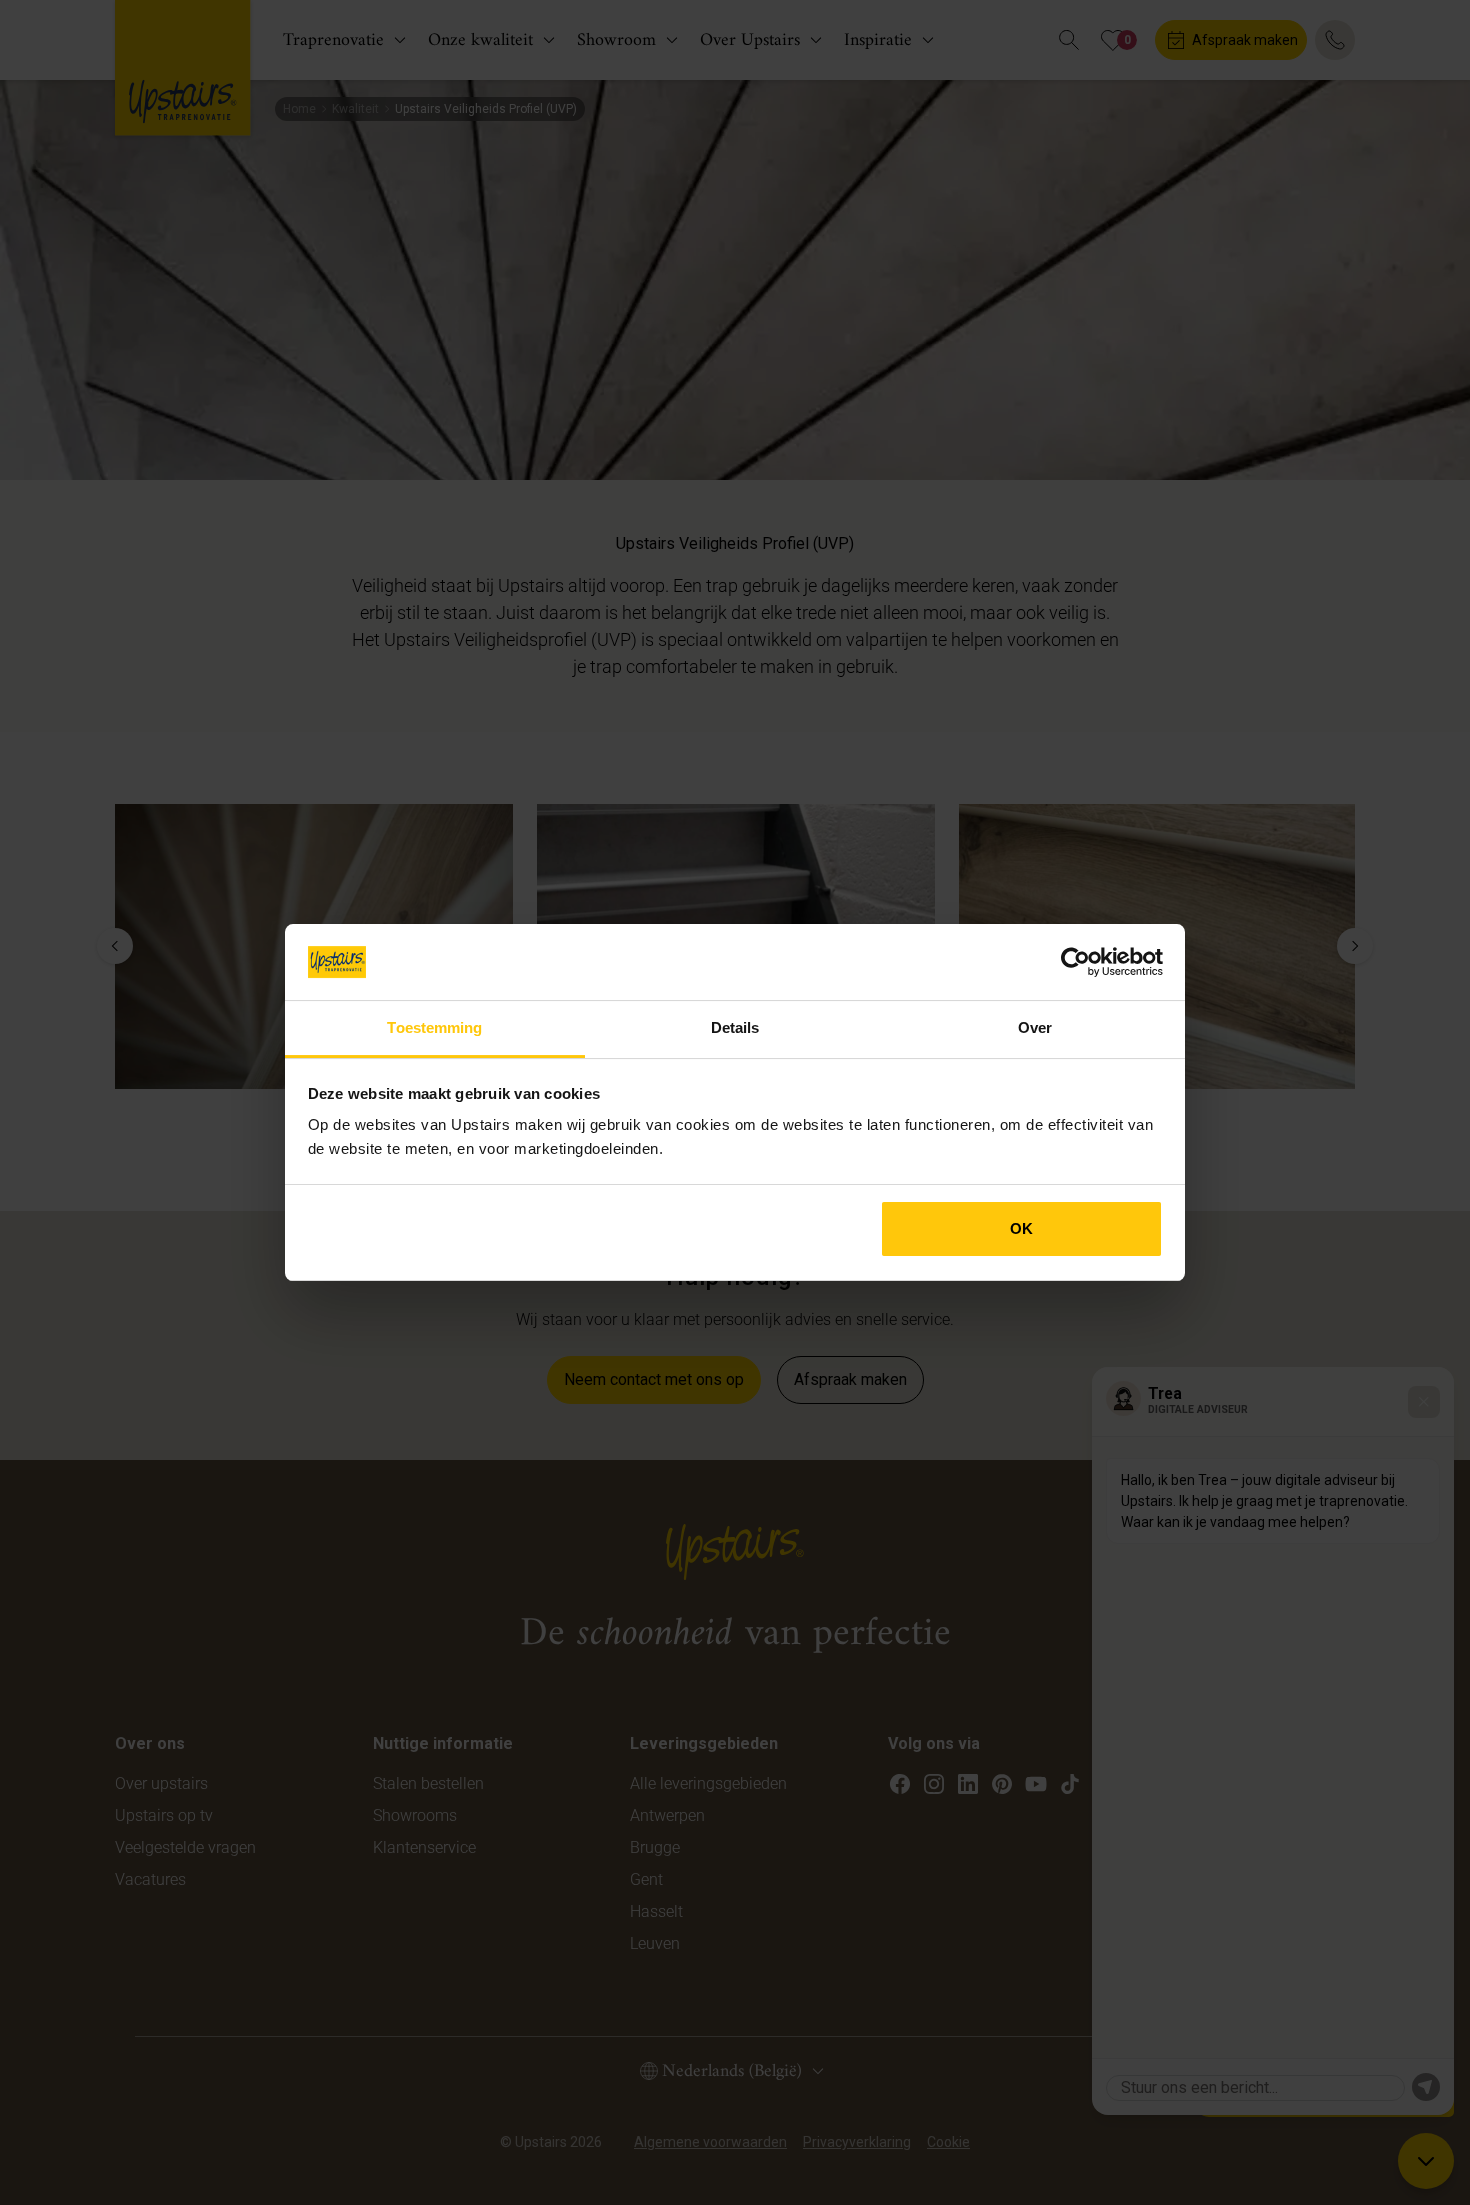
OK (1021, 1228)
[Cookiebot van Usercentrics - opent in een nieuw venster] (1075, 962)
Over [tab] (1035, 1027)
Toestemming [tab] (434, 1027)
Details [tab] (735, 1027)
